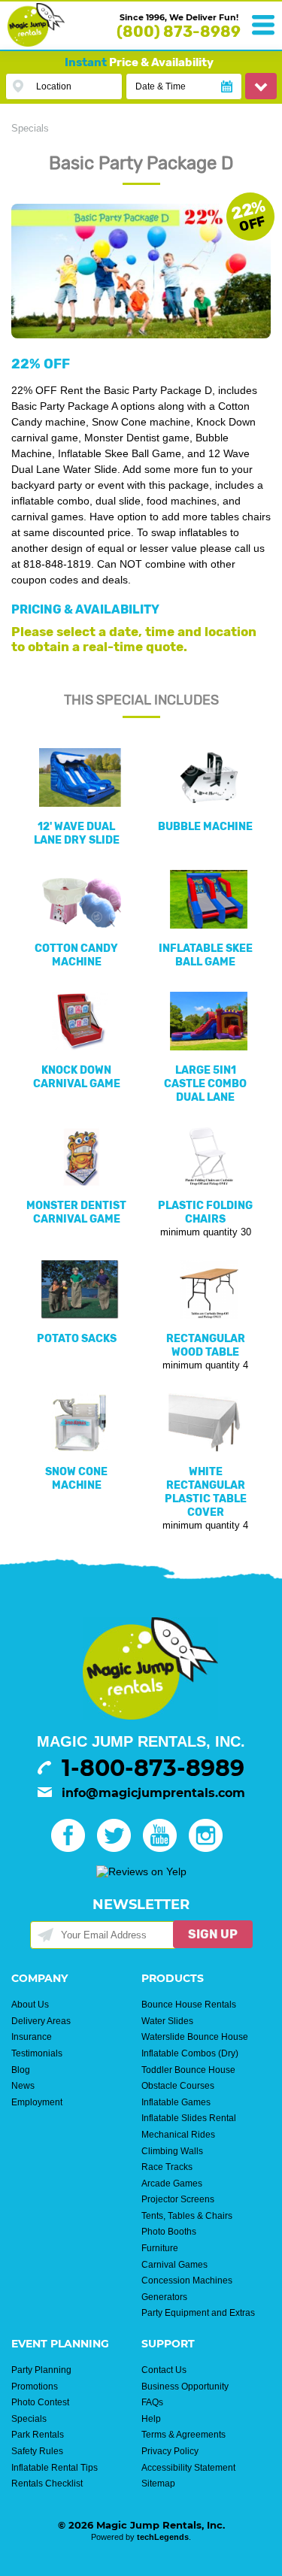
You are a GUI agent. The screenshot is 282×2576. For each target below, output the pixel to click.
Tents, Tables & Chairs (187, 2216)
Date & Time (161, 86)
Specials (30, 128)
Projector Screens (178, 2199)
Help (151, 2419)
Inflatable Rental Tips (55, 2468)
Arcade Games (172, 2184)
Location (54, 86)
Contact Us (164, 2370)
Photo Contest (40, 2402)
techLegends (163, 2537)
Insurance (32, 2037)
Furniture (160, 2248)
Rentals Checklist (47, 2484)
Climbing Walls (172, 2151)
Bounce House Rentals (189, 2005)
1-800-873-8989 (153, 1768)
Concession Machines (187, 2281)
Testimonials (37, 2053)
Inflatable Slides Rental (189, 2118)
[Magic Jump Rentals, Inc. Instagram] (210, 1848)
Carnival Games (174, 2265)
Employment (37, 2102)
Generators (164, 2297)
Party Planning (41, 2370)
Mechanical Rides (178, 2135)
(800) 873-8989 (179, 32)
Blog (21, 2070)
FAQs (152, 2402)
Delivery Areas (41, 2021)
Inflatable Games (176, 2102)
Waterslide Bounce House (195, 2037)
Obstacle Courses (178, 2086)
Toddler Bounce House (188, 2070)
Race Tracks (167, 2167)
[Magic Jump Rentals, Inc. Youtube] (164, 1848)
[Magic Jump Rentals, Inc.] (36, 43)
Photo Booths (169, 2232)
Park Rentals (38, 2435)
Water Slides (167, 2021)
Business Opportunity (185, 2387)
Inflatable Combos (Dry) (190, 2053)
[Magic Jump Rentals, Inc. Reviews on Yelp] (141, 1871)
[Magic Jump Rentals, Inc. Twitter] (118, 1848)
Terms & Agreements (183, 2435)
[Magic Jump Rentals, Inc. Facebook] (73, 1848)
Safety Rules (37, 2451)
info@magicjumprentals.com (153, 1793)
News (23, 2086)
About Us (30, 2005)
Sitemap (158, 2484)
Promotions (35, 2387)
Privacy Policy (170, 2451)
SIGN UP (213, 1934)
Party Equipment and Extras (198, 2313)
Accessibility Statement (188, 2468)
